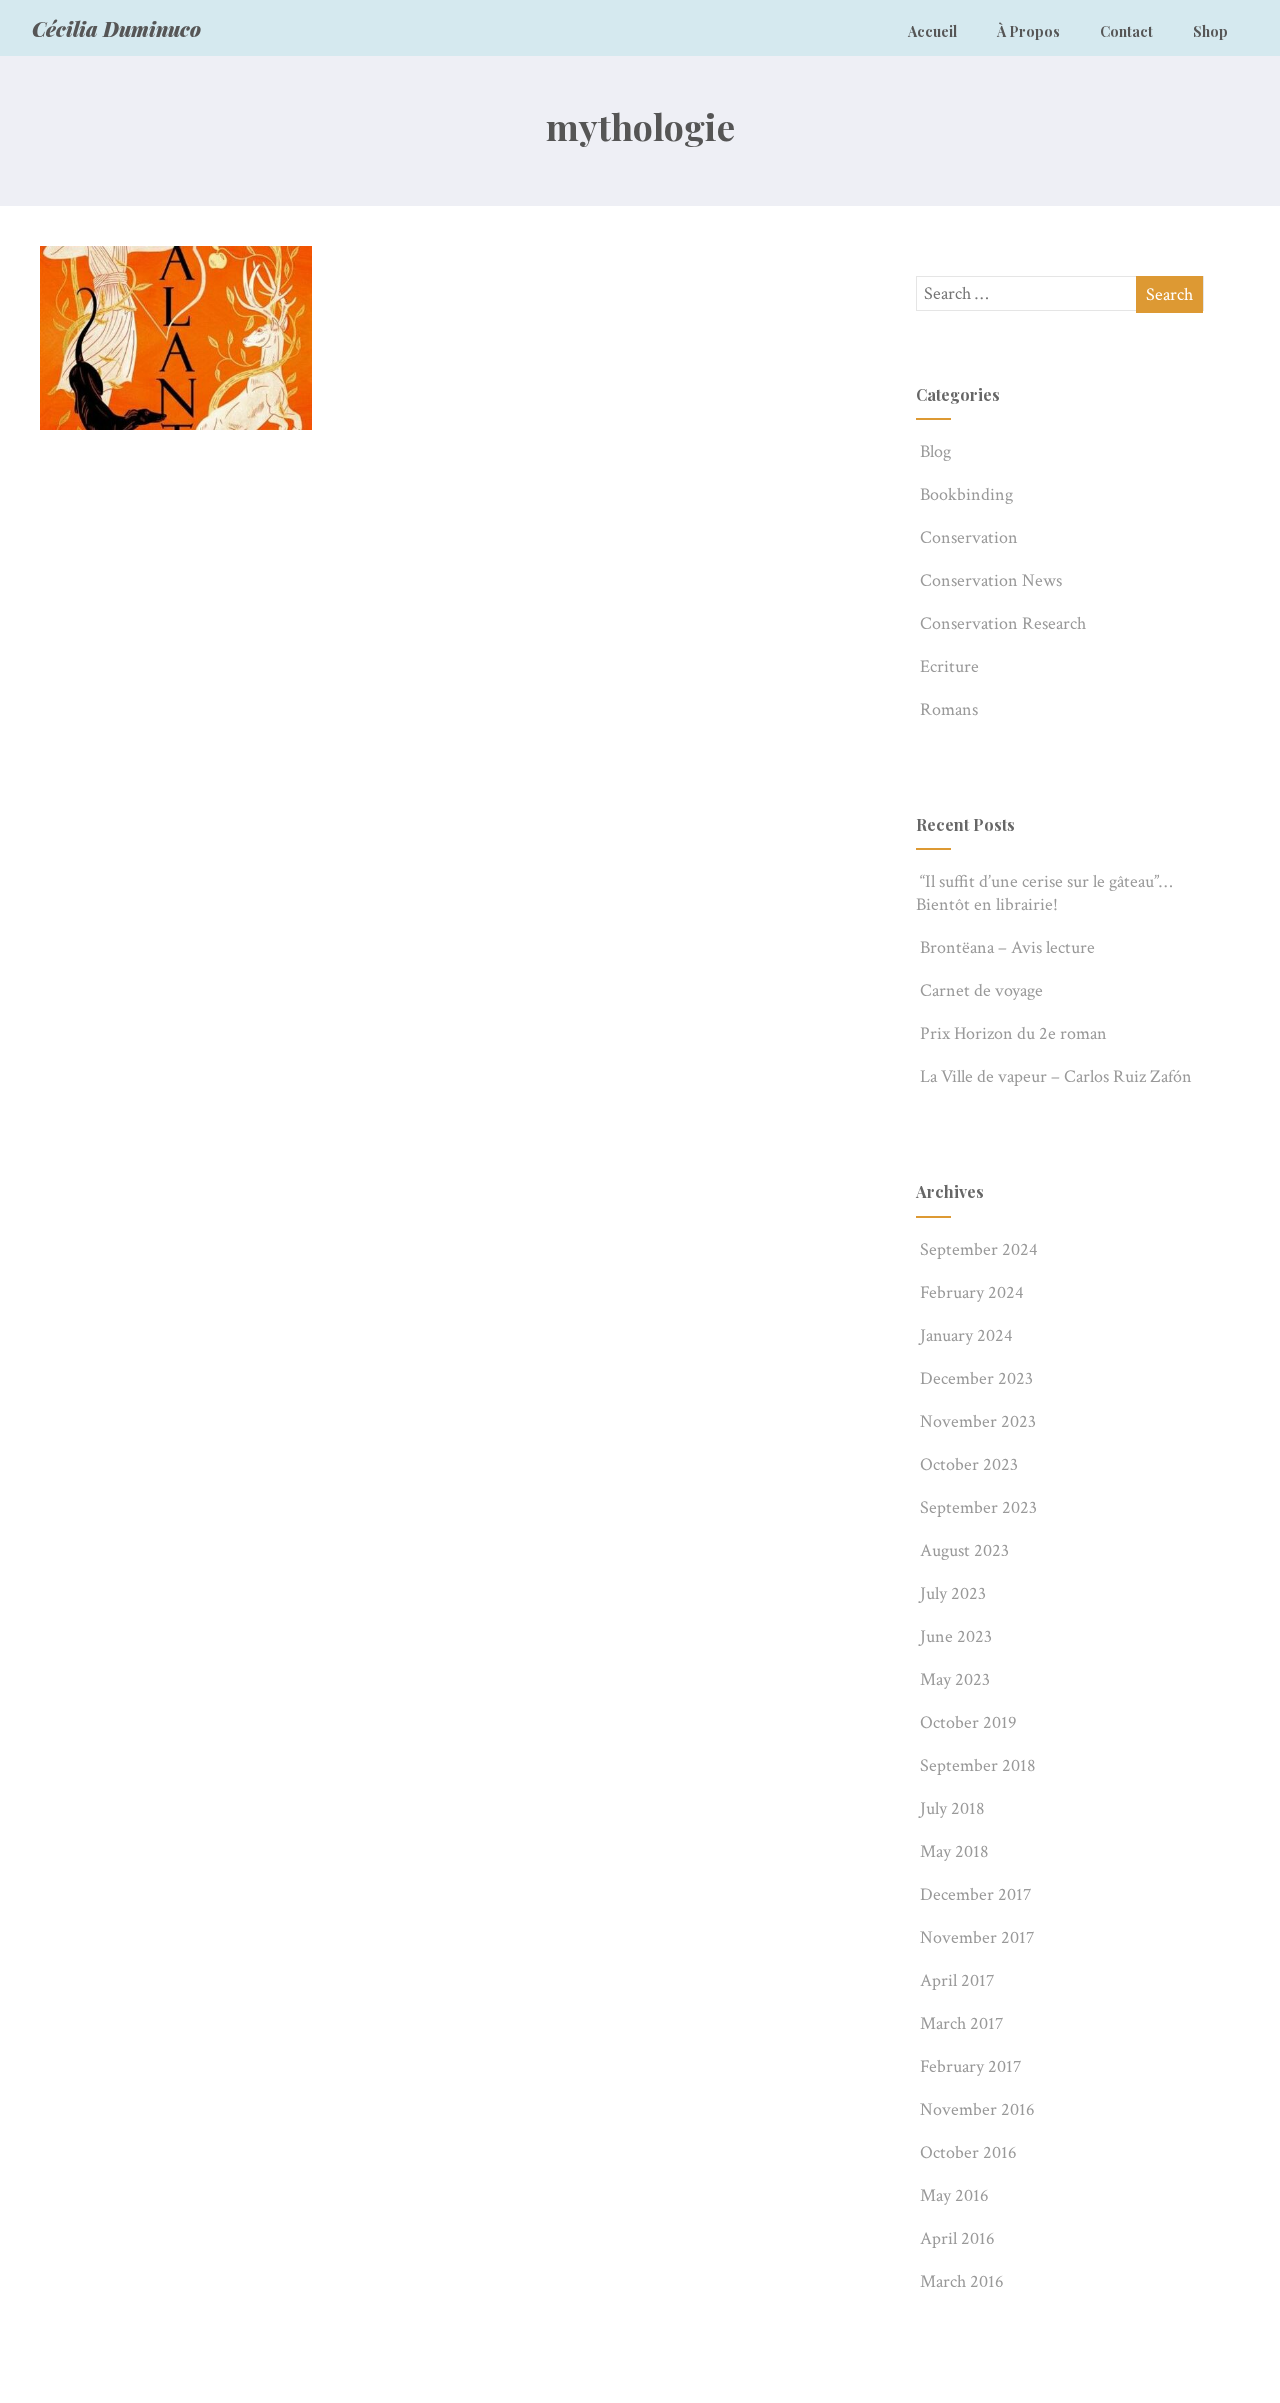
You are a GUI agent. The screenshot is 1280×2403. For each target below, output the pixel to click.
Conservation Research (1003, 623)
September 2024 (979, 1249)
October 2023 (969, 1464)
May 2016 (954, 2195)
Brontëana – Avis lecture (1007, 947)
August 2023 (964, 1550)
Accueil (932, 31)
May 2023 (955, 1679)
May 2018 (954, 1851)
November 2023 (978, 1421)
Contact (1126, 31)
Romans (949, 709)
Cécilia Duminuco (116, 28)
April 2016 (957, 2238)
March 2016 (962, 2281)
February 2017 (970, 2066)
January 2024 (966, 1335)
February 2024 (972, 1292)
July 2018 (952, 1808)
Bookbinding (966, 494)
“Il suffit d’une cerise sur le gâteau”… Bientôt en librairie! (1044, 893)
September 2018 (978, 1765)
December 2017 (975, 1894)
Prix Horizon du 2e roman (1013, 1033)
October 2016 (968, 2152)
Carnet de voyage (981, 990)
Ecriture (949, 666)
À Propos (1028, 31)
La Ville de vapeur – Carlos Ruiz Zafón (1056, 1076)
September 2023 (978, 1507)
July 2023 (953, 1593)
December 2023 (976, 1378)
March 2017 (961, 2023)
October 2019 (968, 1722)
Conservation (969, 537)
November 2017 (977, 1937)
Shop (1210, 31)
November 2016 (977, 2109)
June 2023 (956, 1636)
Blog (935, 451)
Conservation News (991, 580)
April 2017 (957, 1980)
